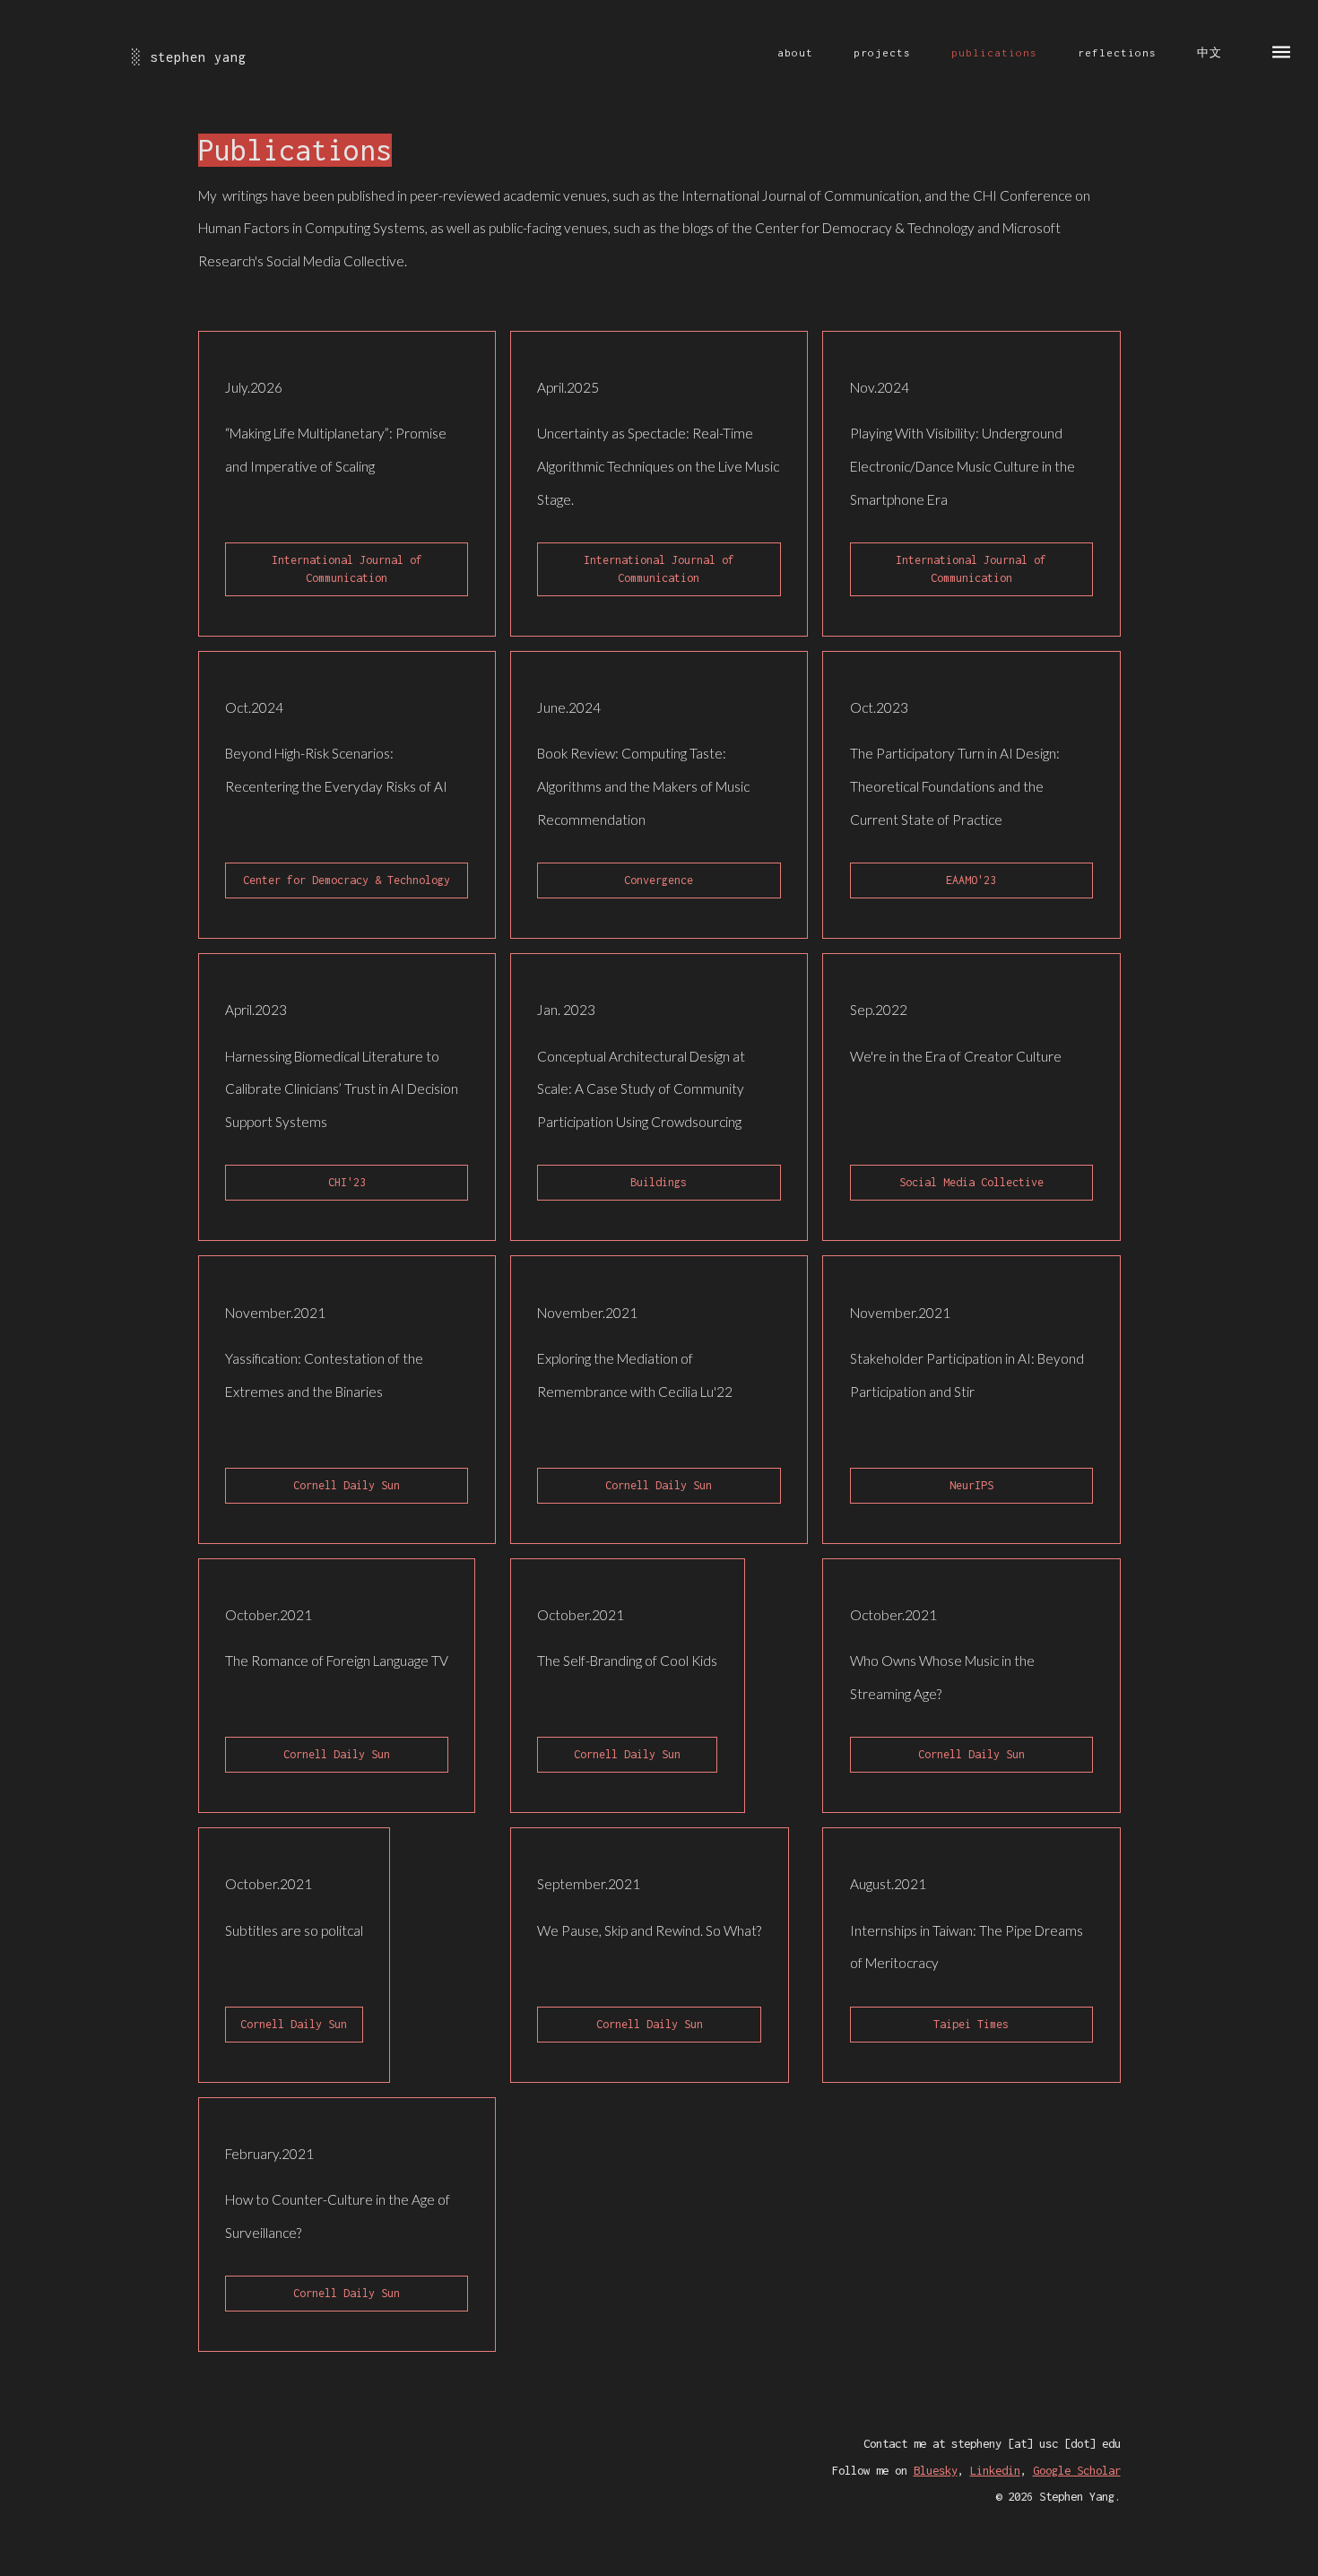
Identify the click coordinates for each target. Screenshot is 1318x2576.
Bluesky (936, 2470)
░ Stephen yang (189, 57)
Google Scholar (1077, 2470)
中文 (1210, 52)
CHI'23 (347, 1182)
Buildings (659, 1182)
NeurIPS (971, 1485)
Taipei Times (971, 2024)
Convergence (659, 880)
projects (882, 52)
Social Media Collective (971, 1182)
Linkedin (995, 2470)
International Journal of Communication (347, 569)
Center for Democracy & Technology (347, 880)
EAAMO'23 (971, 880)
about (795, 52)
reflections (1117, 52)
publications (994, 52)
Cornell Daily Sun (347, 1485)
